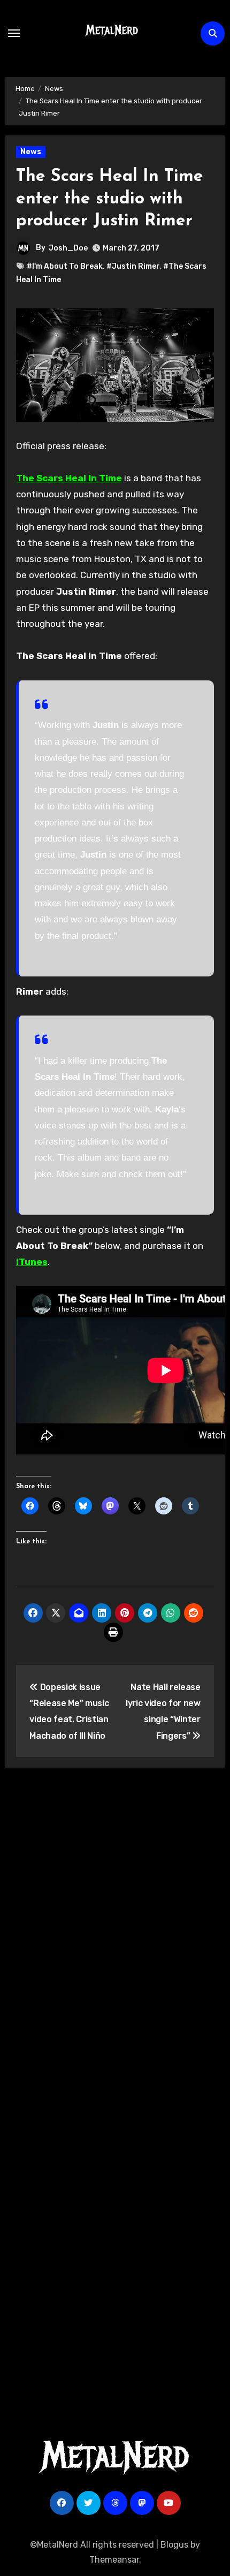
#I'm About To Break (65, 266)
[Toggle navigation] (14, 33)
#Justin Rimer (133, 266)
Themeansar (114, 2560)
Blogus (174, 2545)
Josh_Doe (68, 248)
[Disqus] (115, 1933)
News (31, 152)
